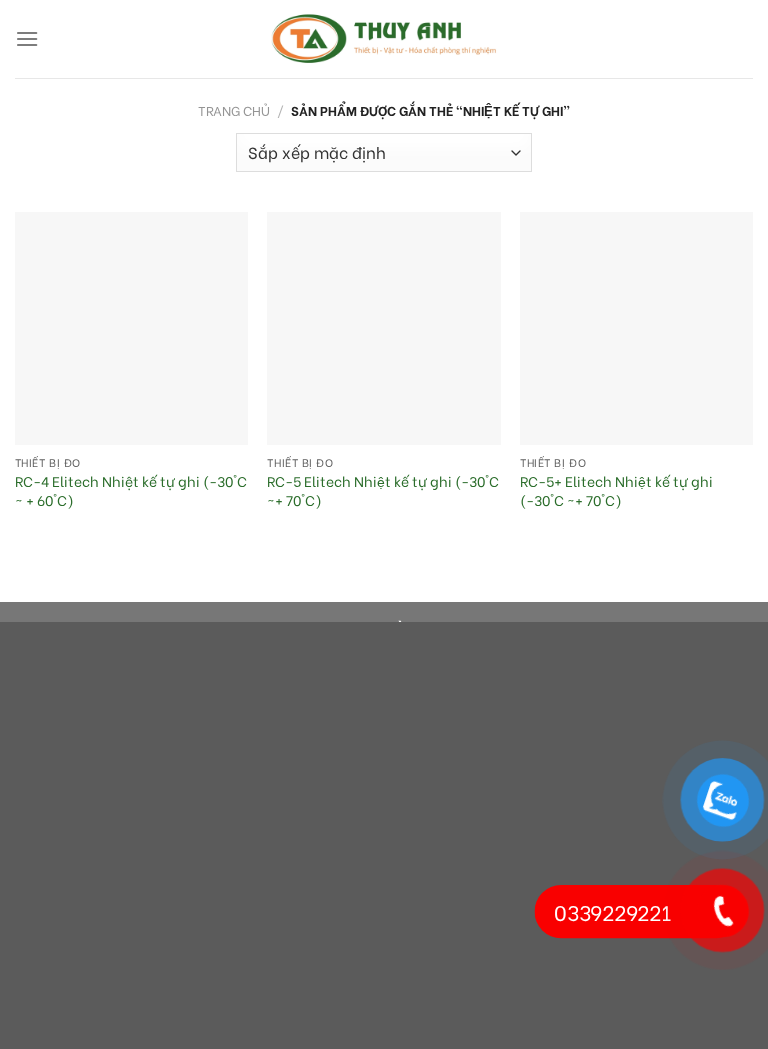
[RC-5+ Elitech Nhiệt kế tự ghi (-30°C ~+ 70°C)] (636, 328)
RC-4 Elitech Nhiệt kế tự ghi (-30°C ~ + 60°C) (131, 490)
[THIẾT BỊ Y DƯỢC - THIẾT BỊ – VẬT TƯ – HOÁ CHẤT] (384, 39)
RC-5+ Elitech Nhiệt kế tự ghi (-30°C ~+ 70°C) (616, 490)
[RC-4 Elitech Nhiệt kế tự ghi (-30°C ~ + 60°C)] (131, 328)
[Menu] (27, 38)
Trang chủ (234, 110)
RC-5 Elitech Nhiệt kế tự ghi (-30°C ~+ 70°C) (383, 490)
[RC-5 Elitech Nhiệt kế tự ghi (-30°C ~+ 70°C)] (383, 328)
